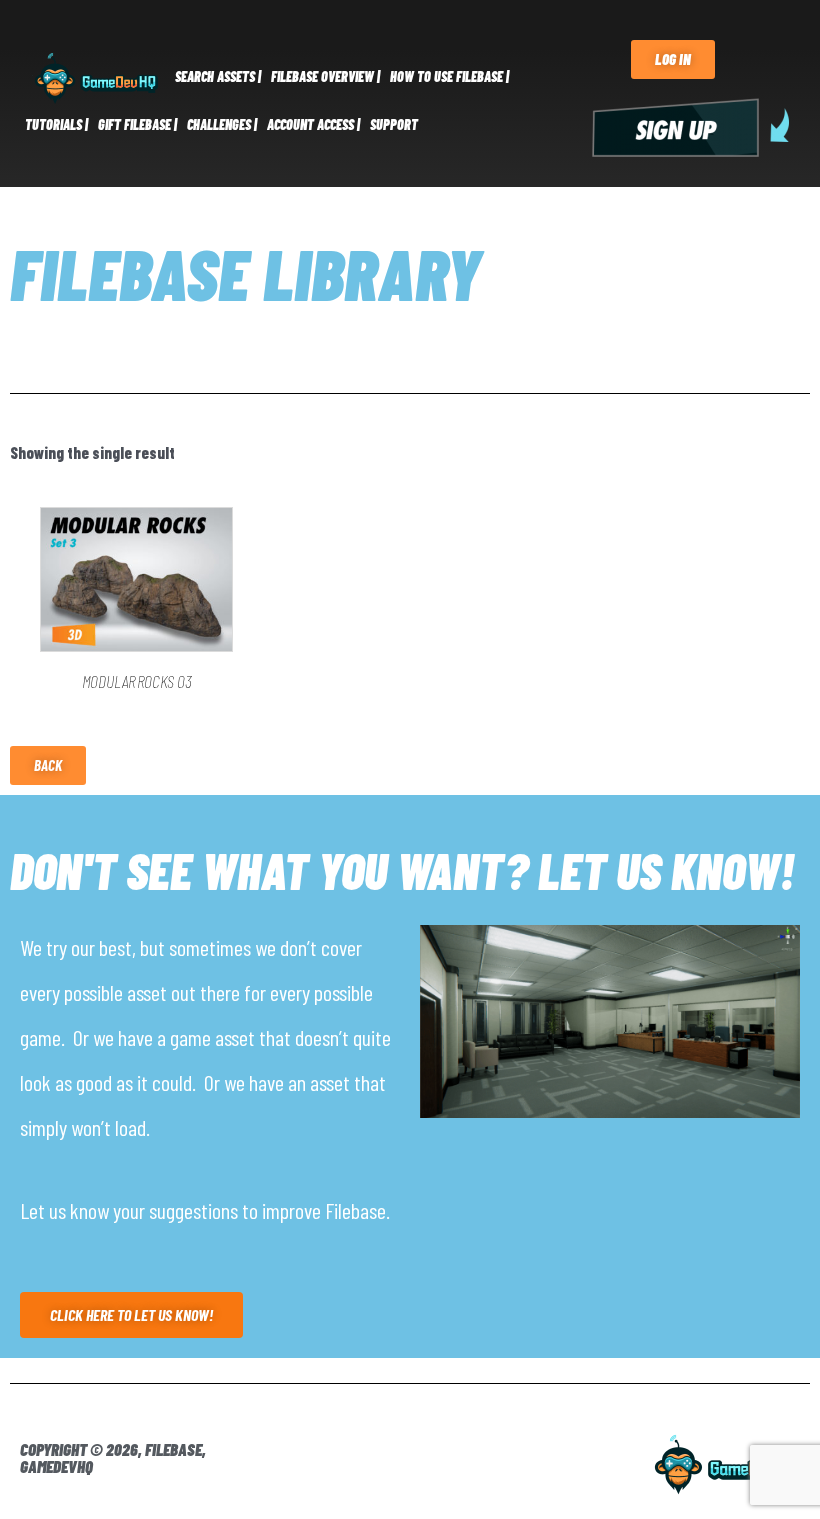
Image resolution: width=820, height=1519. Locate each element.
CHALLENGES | (222, 124)
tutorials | (56, 124)
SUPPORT (394, 124)
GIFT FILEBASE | (137, 124)
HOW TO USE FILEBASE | (449, 76)
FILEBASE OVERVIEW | (325, 76)
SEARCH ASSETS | (218, 76)
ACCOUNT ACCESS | (313, 124)
